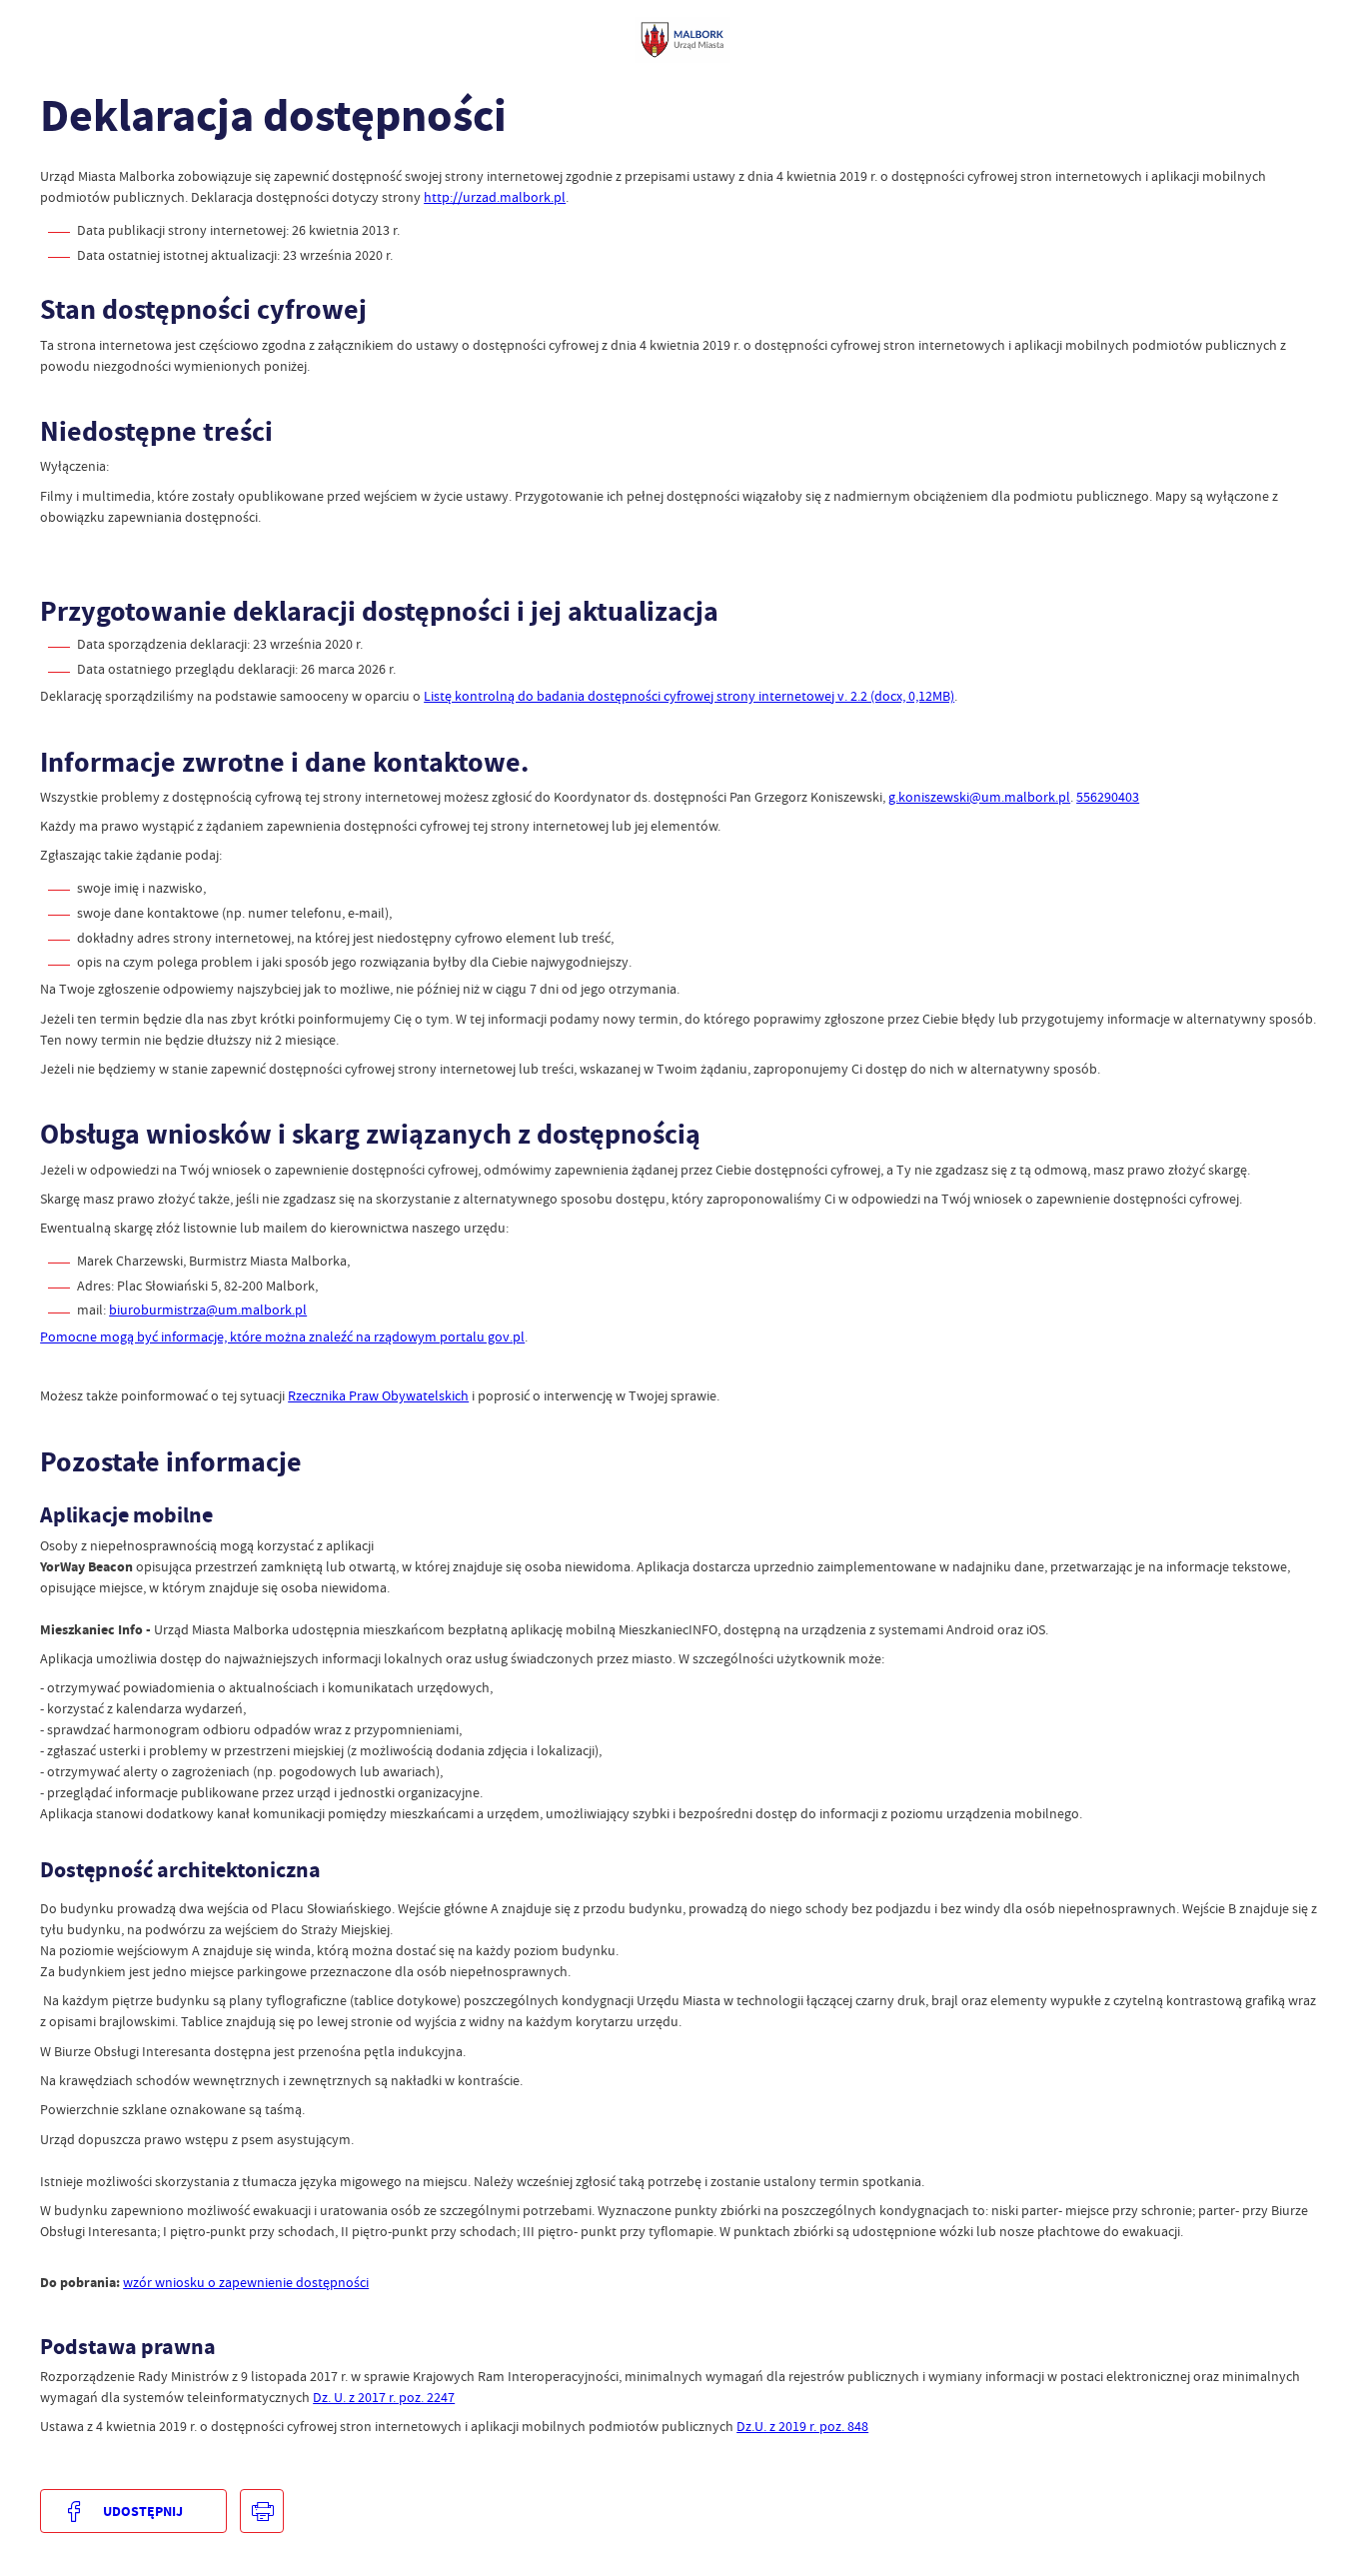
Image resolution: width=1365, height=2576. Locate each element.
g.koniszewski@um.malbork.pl (979, 797)
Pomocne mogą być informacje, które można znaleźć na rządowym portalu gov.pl (282, 1336)
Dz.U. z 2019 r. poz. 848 (802, 2426)
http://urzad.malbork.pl (495, 197)
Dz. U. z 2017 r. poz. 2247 (384, 2397)
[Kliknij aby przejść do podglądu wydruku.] (262, 2511)
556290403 (1108, 797)
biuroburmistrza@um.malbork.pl (208, 1309)
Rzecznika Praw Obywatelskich (378, 1395)
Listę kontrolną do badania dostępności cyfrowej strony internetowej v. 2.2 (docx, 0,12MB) (689, 696)
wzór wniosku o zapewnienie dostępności (246, 2282)
